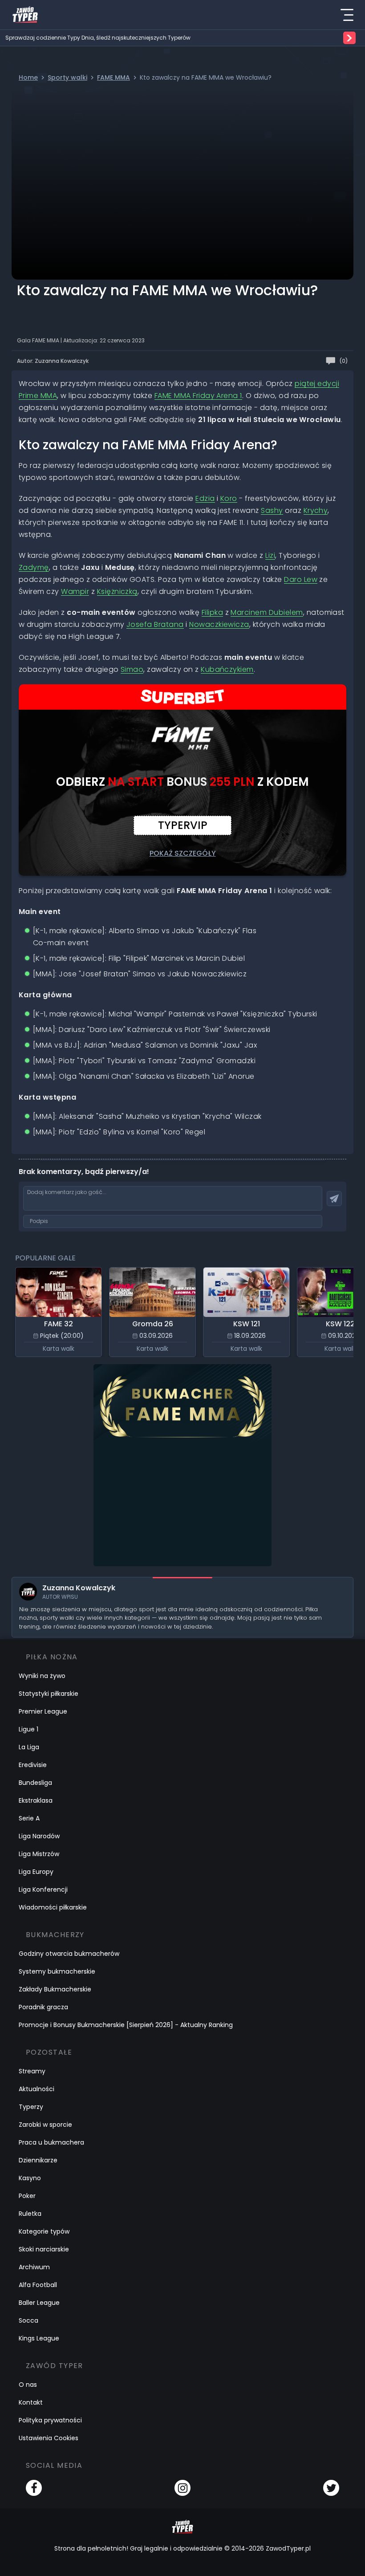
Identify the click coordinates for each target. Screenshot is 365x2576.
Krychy (316, 510)
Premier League (43, 1711)
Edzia (205, 498)
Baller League (39, 2303)
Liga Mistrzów (39, 1854)
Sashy (272, 510)
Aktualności (36, 2089)
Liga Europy (36, 1872)
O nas (28, 2385)
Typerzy (31, 2107)
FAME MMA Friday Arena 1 (198, 396)
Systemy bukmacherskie (57, 1971)
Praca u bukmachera (51, 2142)
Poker (27, 2196)
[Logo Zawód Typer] (25, 15)
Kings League (39, 2338)
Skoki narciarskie (44, 2249)
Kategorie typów (44, 2231)
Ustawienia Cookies (49, 2438)
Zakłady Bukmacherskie (55, 1989)
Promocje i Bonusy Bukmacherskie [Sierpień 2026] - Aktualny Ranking (126, 2025)
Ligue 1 (28, 1729)
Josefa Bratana (155, 624)
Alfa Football (38, 2285)
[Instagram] (182, 2488)
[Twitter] (331, 2488)
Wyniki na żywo (42, 1676)
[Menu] (347, 15)
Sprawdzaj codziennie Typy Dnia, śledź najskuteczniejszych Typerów (98, 38)
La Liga (29, 1747)
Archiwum (34, 2267)
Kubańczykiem (227, 669)
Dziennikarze (38, 2160)
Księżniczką (117, 591)
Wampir (75, 591)
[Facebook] (34, 2488)
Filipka (212, 612)
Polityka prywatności (50, 2420)
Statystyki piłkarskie (49, 1694)
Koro (229, 498)
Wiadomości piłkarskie (53, 1907)
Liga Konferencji (43, 1889)
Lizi (270, 555)
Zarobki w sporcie (45, 2125)
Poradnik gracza (43, 2007)
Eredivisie (33, 1765)
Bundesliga (35, 1783)
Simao (132, 669)
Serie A (29, 1818)
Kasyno (30, 2178)
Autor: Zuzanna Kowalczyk (53, 361)
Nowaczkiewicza (219, 624)
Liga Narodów (39, 1836)
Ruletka (30, 2214)
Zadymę (34, 567)
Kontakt (31, 2402)
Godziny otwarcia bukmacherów (69, 1954)
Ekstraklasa (36, 1800)
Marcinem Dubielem (267, 612)
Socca (28, 2320)
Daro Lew (301, 579)
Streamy (32, 2071)
